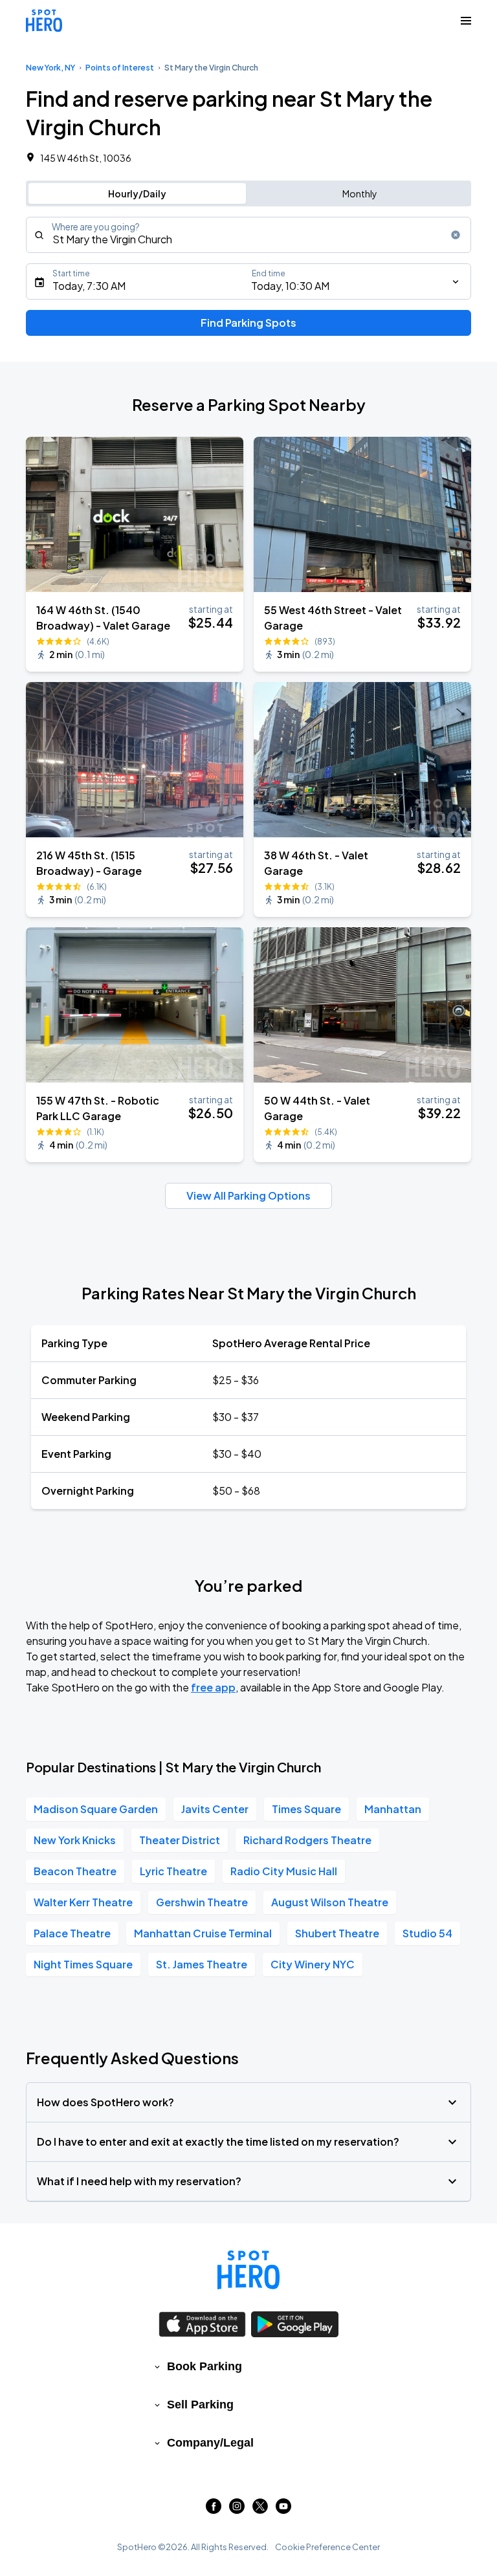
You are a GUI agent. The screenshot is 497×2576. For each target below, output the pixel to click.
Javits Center (215, 1809)
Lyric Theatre (173, 1871)
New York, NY (50, 68)
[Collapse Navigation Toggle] (466, 21)
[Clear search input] (456, 235)
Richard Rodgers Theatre (307, 1840)
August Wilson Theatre (330, 1902)
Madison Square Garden (96, 1809)
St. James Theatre (202, 1964)
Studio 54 (427, 1933)
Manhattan (393, 1809)
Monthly (360, 193)
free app (213, 1687)
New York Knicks (75, 1840)
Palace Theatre (72, 1933)
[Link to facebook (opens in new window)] (214, 2510)
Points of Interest (120, 68)
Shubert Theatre (337, 1933)
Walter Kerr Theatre (83, 1902)
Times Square (306, 1809)
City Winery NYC (313, 1964)
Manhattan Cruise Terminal (203, 1933)
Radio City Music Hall (284, 1871)
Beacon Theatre (75, 1871)
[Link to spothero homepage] (248, 2270)
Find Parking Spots (248, 323)
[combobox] (248, 235)
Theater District (180, 1840)
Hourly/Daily (137, 193)
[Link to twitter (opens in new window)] (260, 2510)
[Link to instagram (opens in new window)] (237, 2510)
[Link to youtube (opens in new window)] (283, 2510)
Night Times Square (83, 1964)
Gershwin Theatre (202, 1902)
